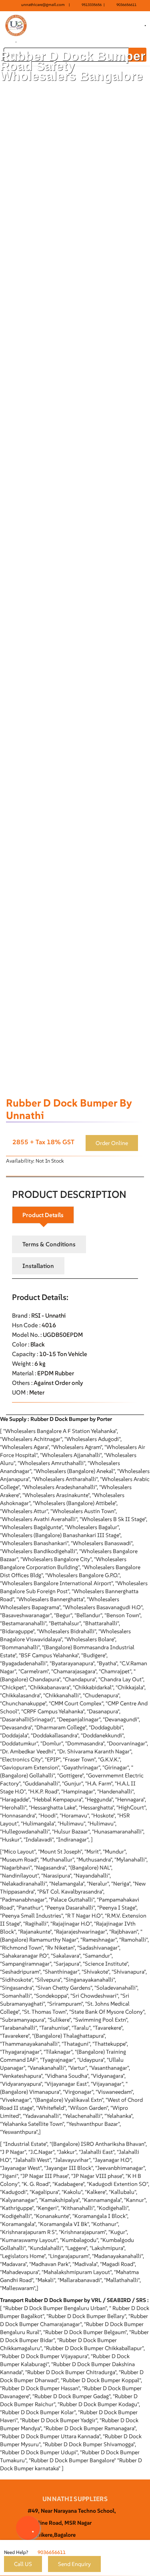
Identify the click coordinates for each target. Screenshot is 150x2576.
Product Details (43, 1215)
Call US (23, 2564)
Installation (38, 1266)
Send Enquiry (74, 2564)
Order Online (112, 1143)
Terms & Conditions (49, 1244)
